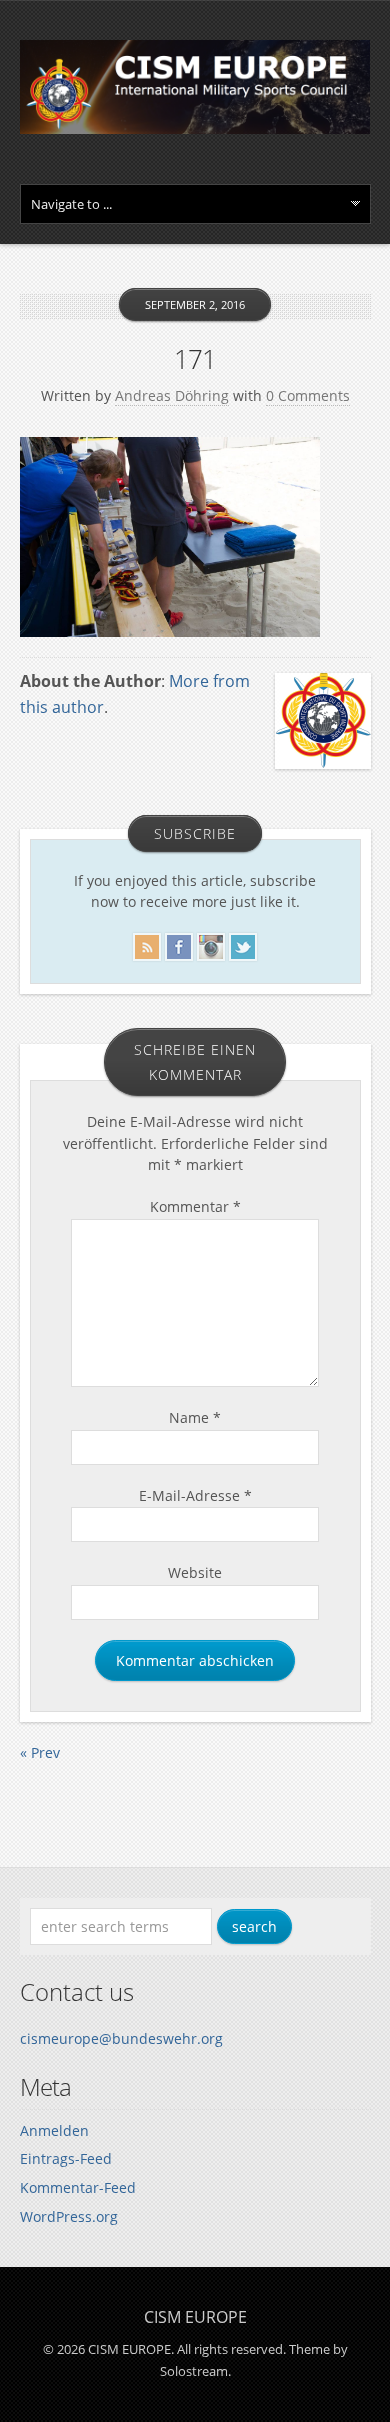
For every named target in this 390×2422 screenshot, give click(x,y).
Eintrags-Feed (66, 2158)
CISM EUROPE (195, 2317)
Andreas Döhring (172, 395)
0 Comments (308, 395)
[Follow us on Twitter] (243, 943)
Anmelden (54, 2130)
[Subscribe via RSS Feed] (147, 943)
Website (195, 1572)
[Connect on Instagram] (211, 943)
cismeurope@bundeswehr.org (121, 2038)
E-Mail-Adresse (195, 1495)
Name (195, 1417)
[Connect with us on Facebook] (179, 943)
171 (195, 359)
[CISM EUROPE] (195, 128)
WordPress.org (69, 2216)
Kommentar (195, 1206)
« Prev (40, 1752)
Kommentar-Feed (78, 2187)
